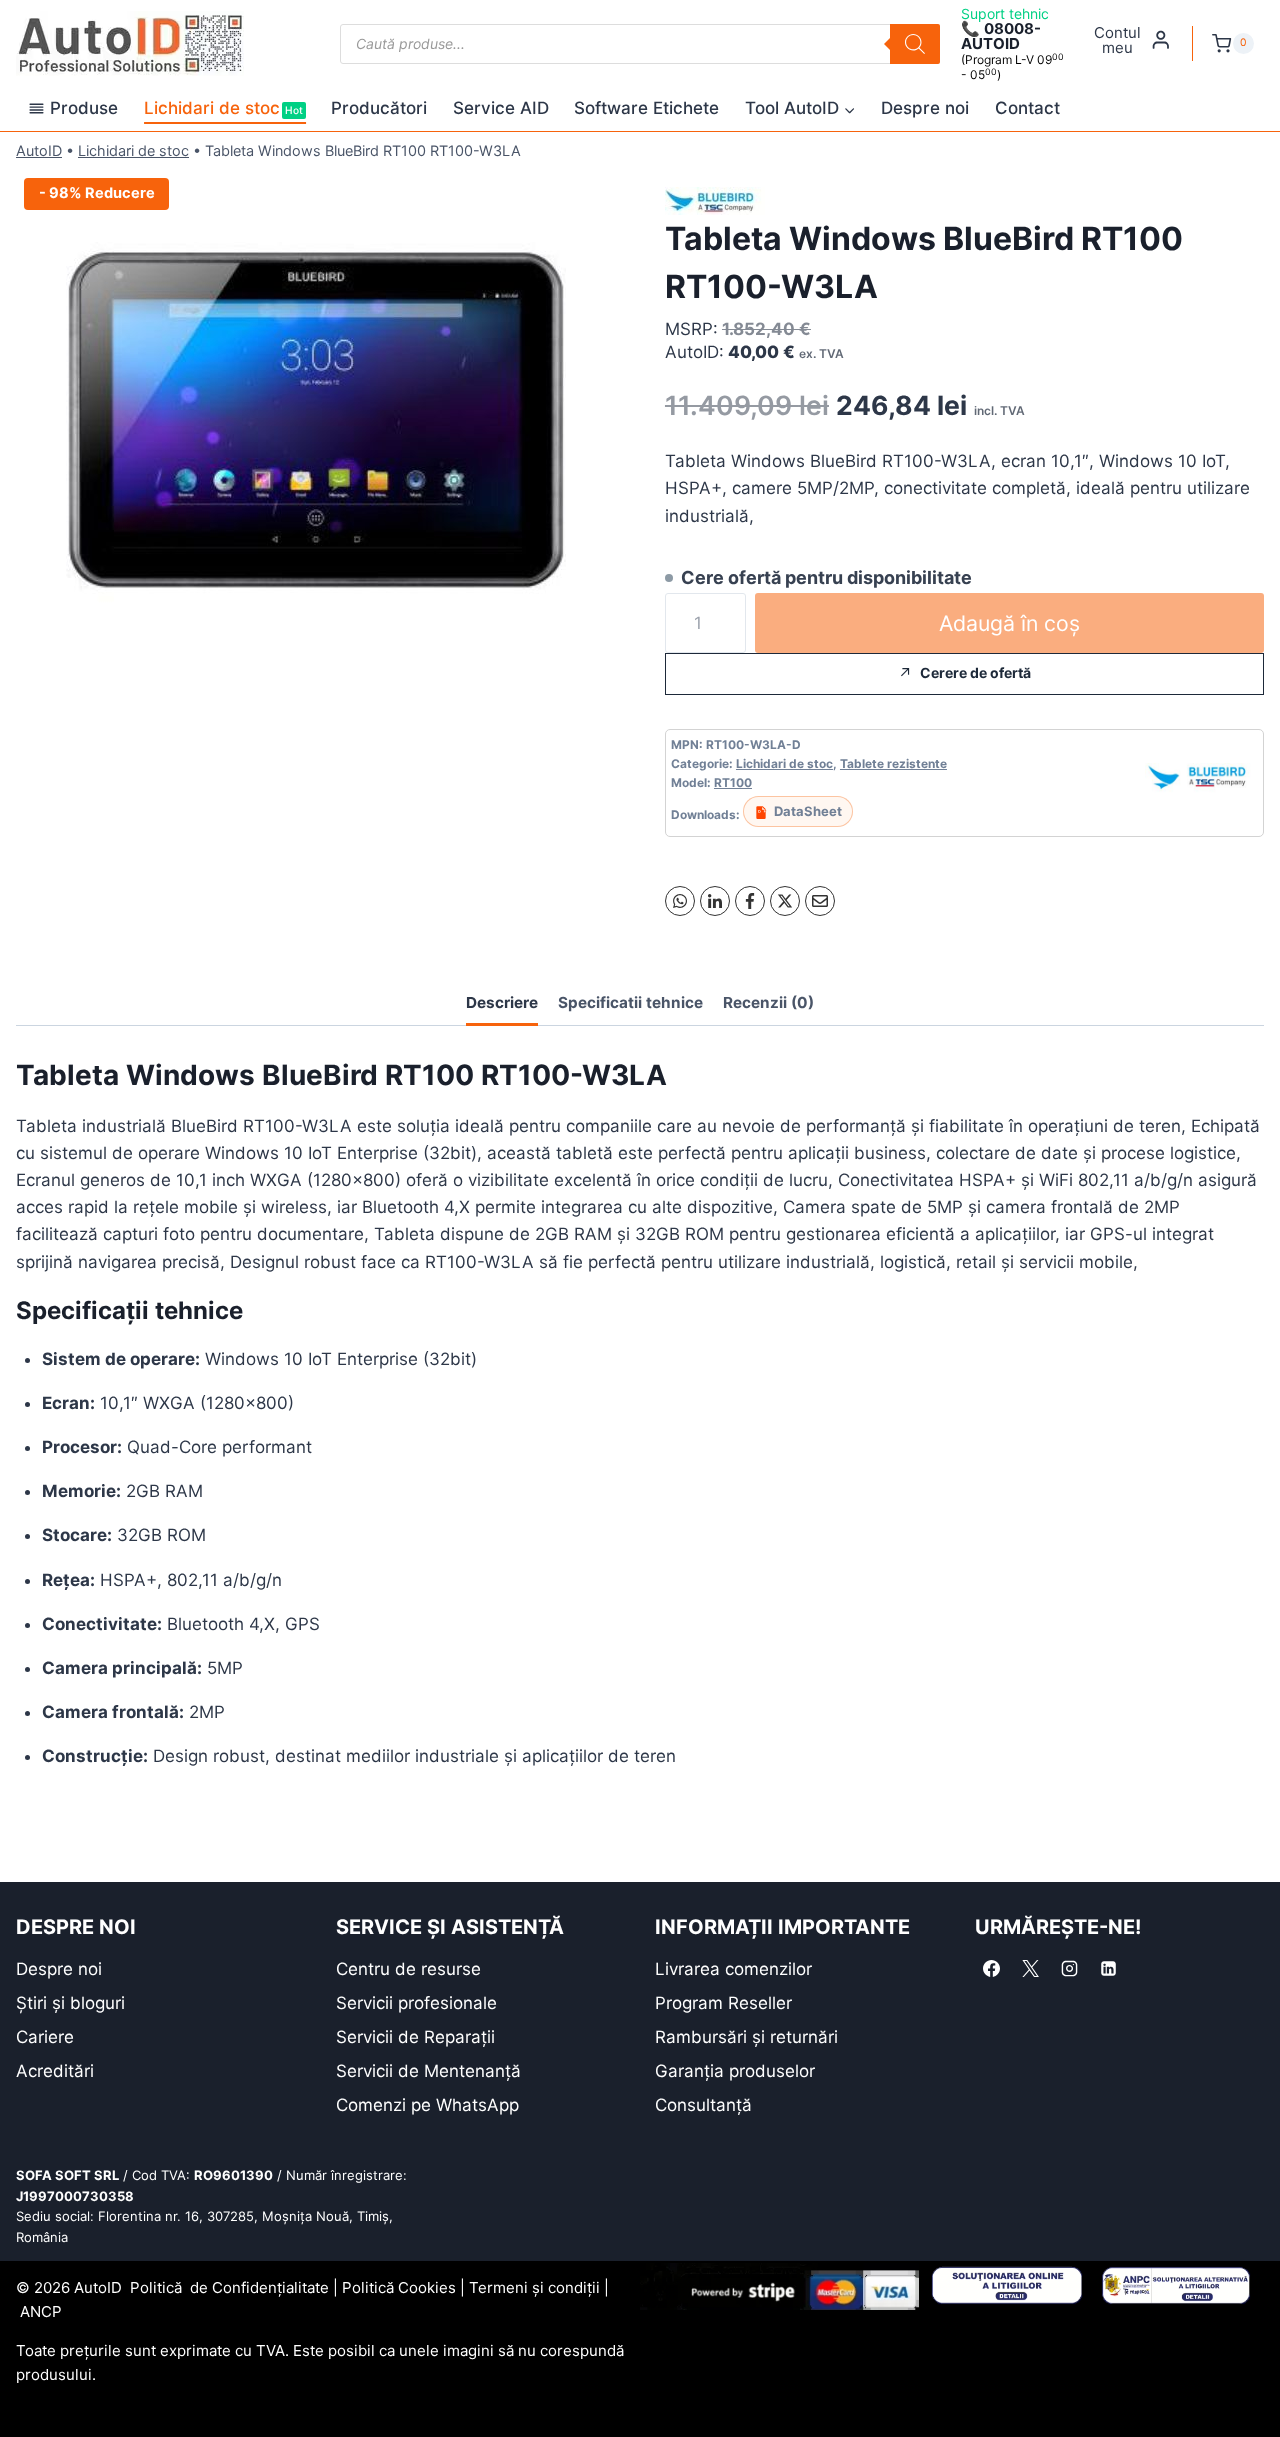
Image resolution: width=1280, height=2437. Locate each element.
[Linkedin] (1109, 1969)
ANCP (41, 2311)
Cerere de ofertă (975, 672)
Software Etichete (646, 108)
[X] (785, 901)
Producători (379, 108)
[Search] (915, 44)
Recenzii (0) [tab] (768, 1002)
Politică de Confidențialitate (229, 2287)
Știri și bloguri (70, 2003)
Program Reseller (723, 2003)
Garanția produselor (735, 2071)
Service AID (501, 108)
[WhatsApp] (680, 901)
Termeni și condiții (534, 2287)
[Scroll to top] (30, 2386)
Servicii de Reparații (415, 2037)
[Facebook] (750, 901)
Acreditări (55, 2071)
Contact (1027, 108)
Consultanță (703, 2105)
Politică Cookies (399, 2287)
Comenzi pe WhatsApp (427, 2105)
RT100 (733, 782)
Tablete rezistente (893, 763)
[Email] (820, 901)
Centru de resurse (408, 1969)
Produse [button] (84, 108)
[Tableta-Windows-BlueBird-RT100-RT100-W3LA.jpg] (315, 420)
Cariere (45, 2037)
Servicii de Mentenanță (428, 2071)
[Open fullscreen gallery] (595, 650)
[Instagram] (1070, 1969)
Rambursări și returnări (746, 2037)
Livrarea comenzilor (733, 1969)
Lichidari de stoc (223, 108)
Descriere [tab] (502, 1002)
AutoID (39, 150)
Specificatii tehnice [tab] (630, 1002)
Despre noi (925, 108)
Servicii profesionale (416, 2003)
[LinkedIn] (715, 901)
